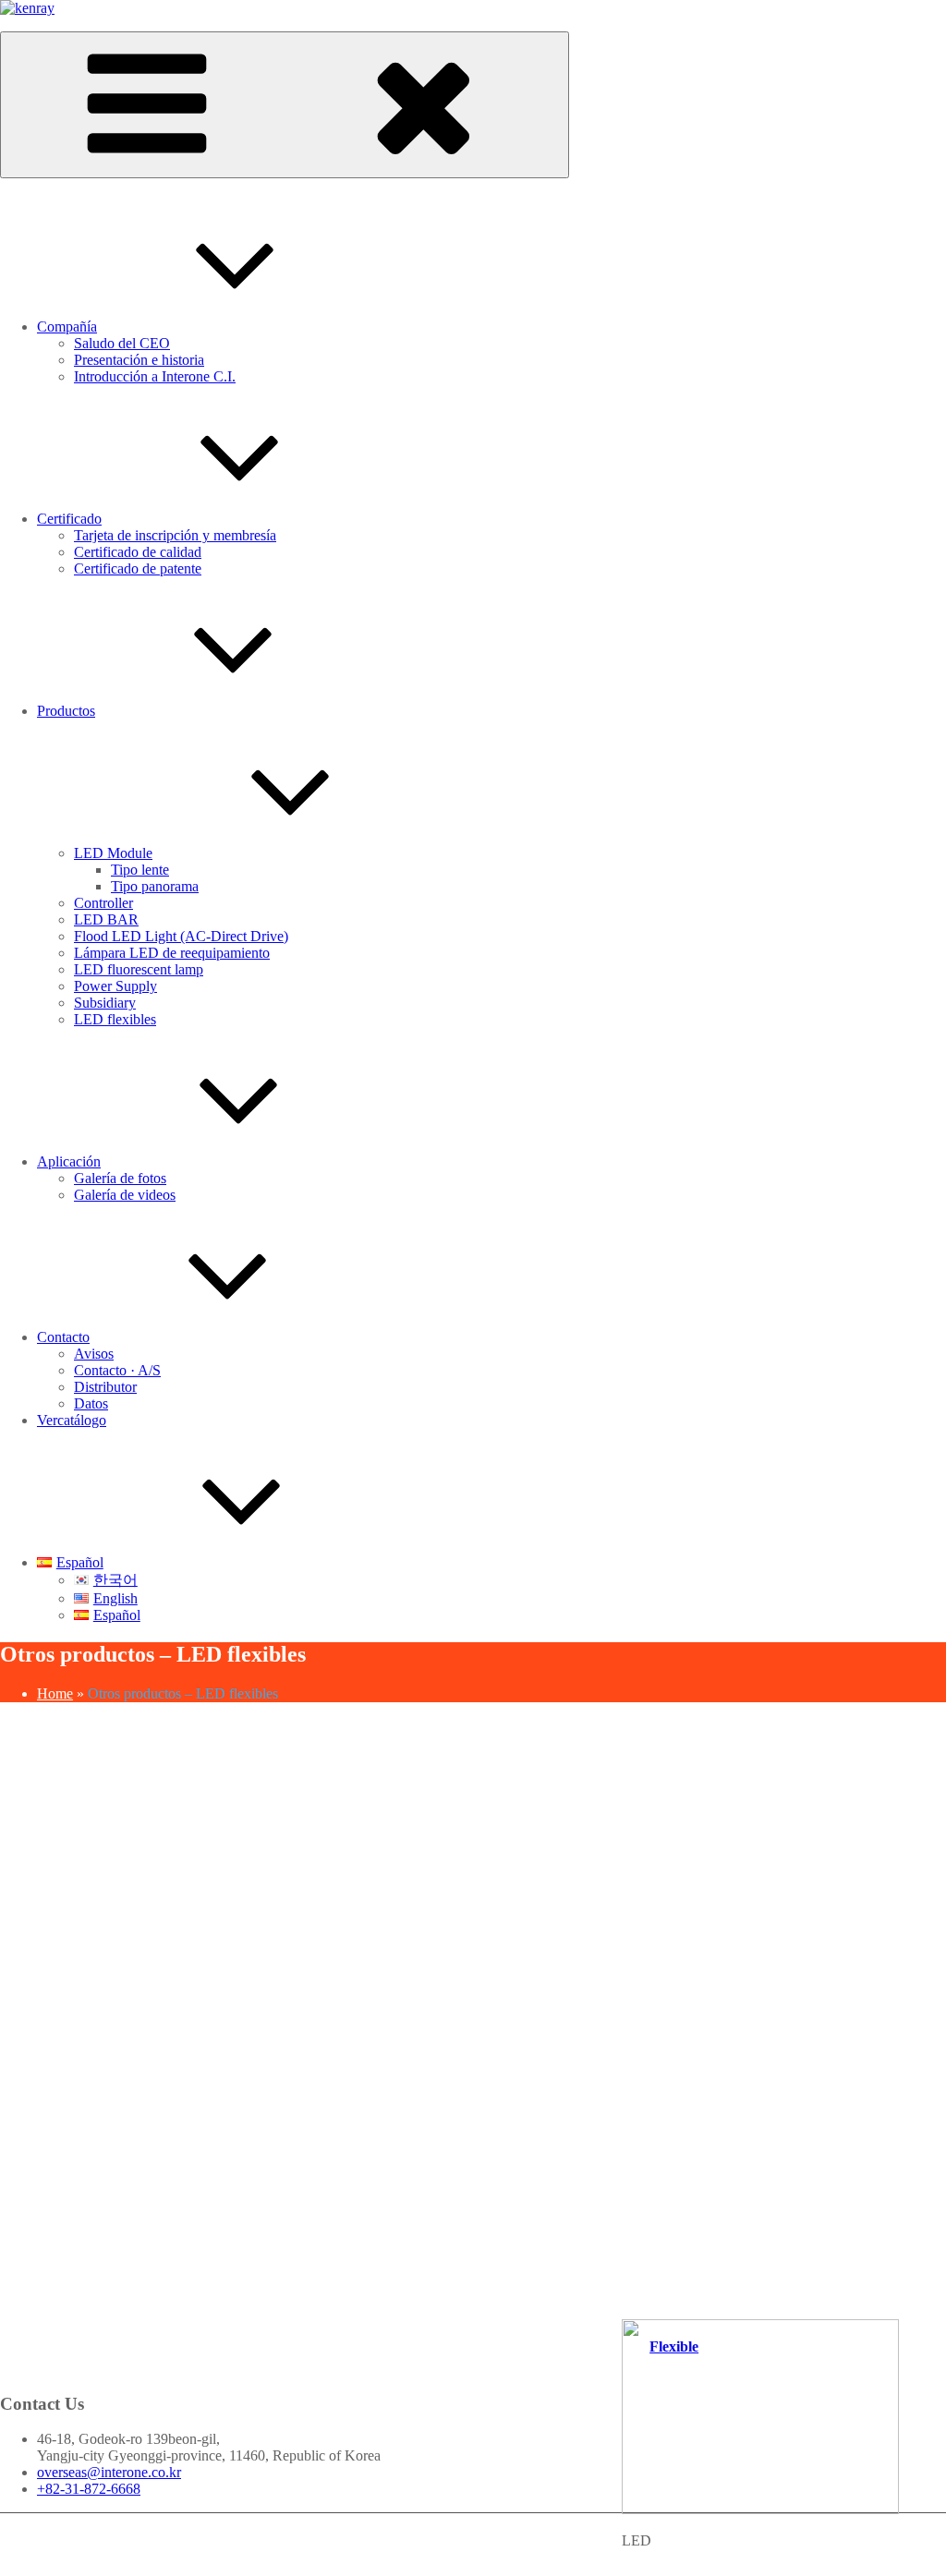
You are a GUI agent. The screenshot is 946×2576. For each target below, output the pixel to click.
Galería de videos (125, 1195)
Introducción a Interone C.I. (155, 376)
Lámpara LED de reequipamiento (172, 953)
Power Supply (115, 986)
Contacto (63, 1337)
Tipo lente (140, 870)
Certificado (69, 519)
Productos (66, 711)
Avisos (94, 1354)
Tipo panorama (155, 886)
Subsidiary (105, 1003)
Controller (103, 903)
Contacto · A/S (117, 1370)
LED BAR (106, 919)
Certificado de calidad (138, 552)
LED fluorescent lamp (139, 969)
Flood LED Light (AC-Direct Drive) (181, 936)
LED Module (113, 853)
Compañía (67, 327)
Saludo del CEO (122, 343)
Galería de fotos (120, 1178)
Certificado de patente (138, 568)
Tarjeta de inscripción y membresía (175, 535)
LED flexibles (115, 1019)
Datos (91, 1403)
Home (55, 1693)
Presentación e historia (139, 360)
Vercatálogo (72, 1420)
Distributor (105, 1387)
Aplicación (69, 1161)
